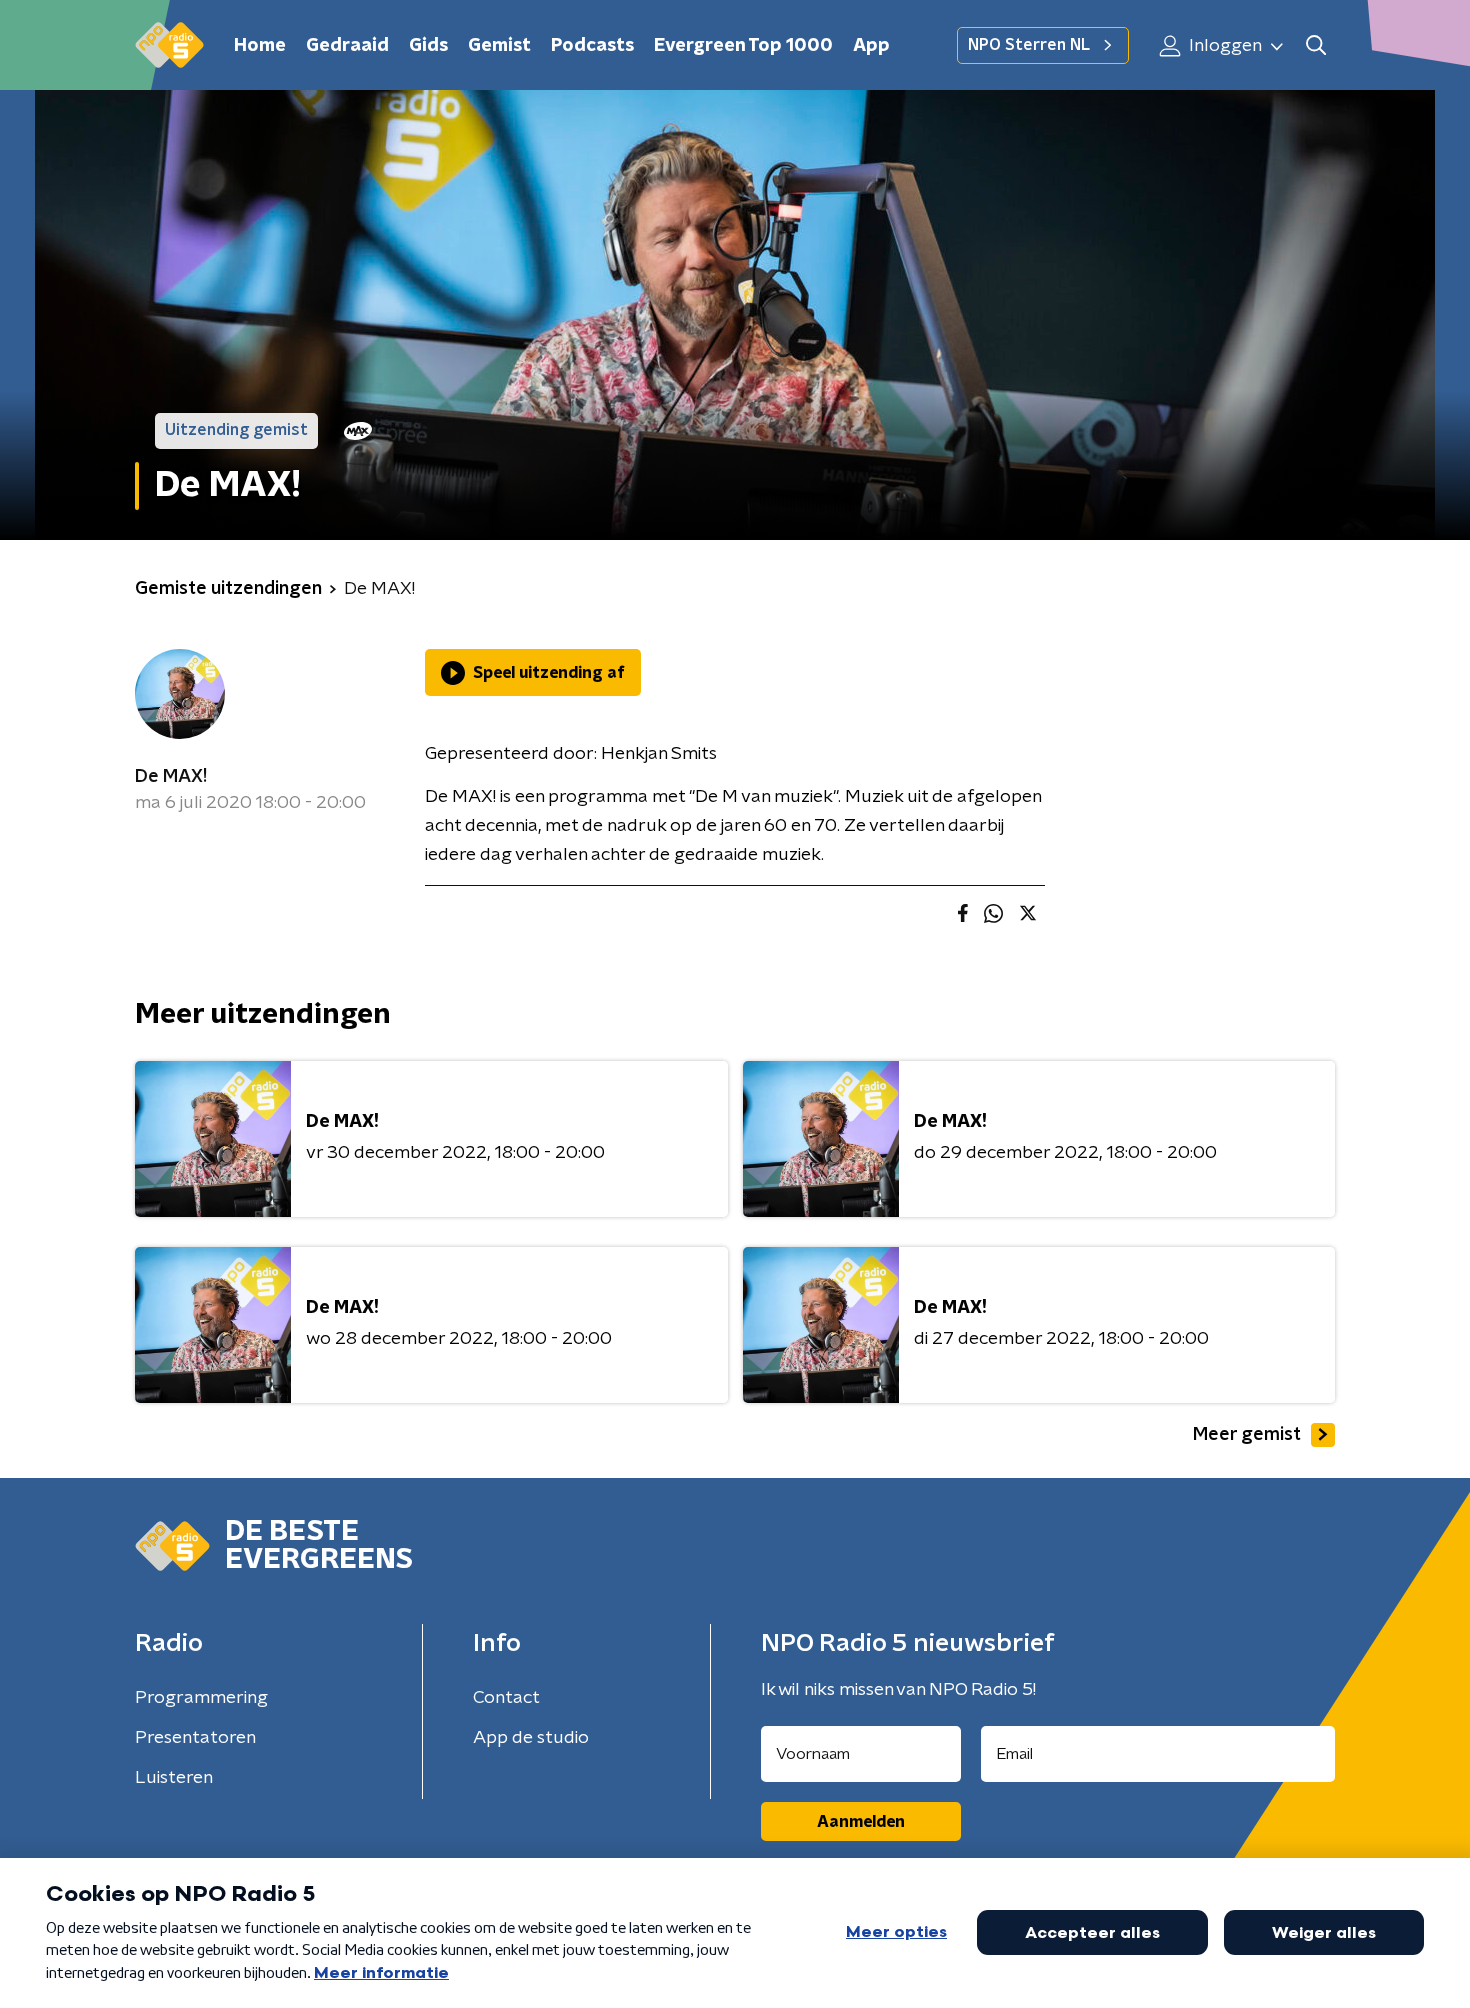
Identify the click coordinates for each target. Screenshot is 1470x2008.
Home (260, 46)
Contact (506, 1698)
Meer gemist (1247, 1435)
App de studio (531, 1738)
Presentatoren (195, 1738)
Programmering (201, 1698)
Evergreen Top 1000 (743, 46)
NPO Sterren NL (1029, 45)
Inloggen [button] (1223, 46)
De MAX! (171, 777)
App (871, 46)
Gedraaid (347, 46)
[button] (1315, 45)
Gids (428, 46)
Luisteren (174, 1778)
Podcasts (592, 46)
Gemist (499, 46)
